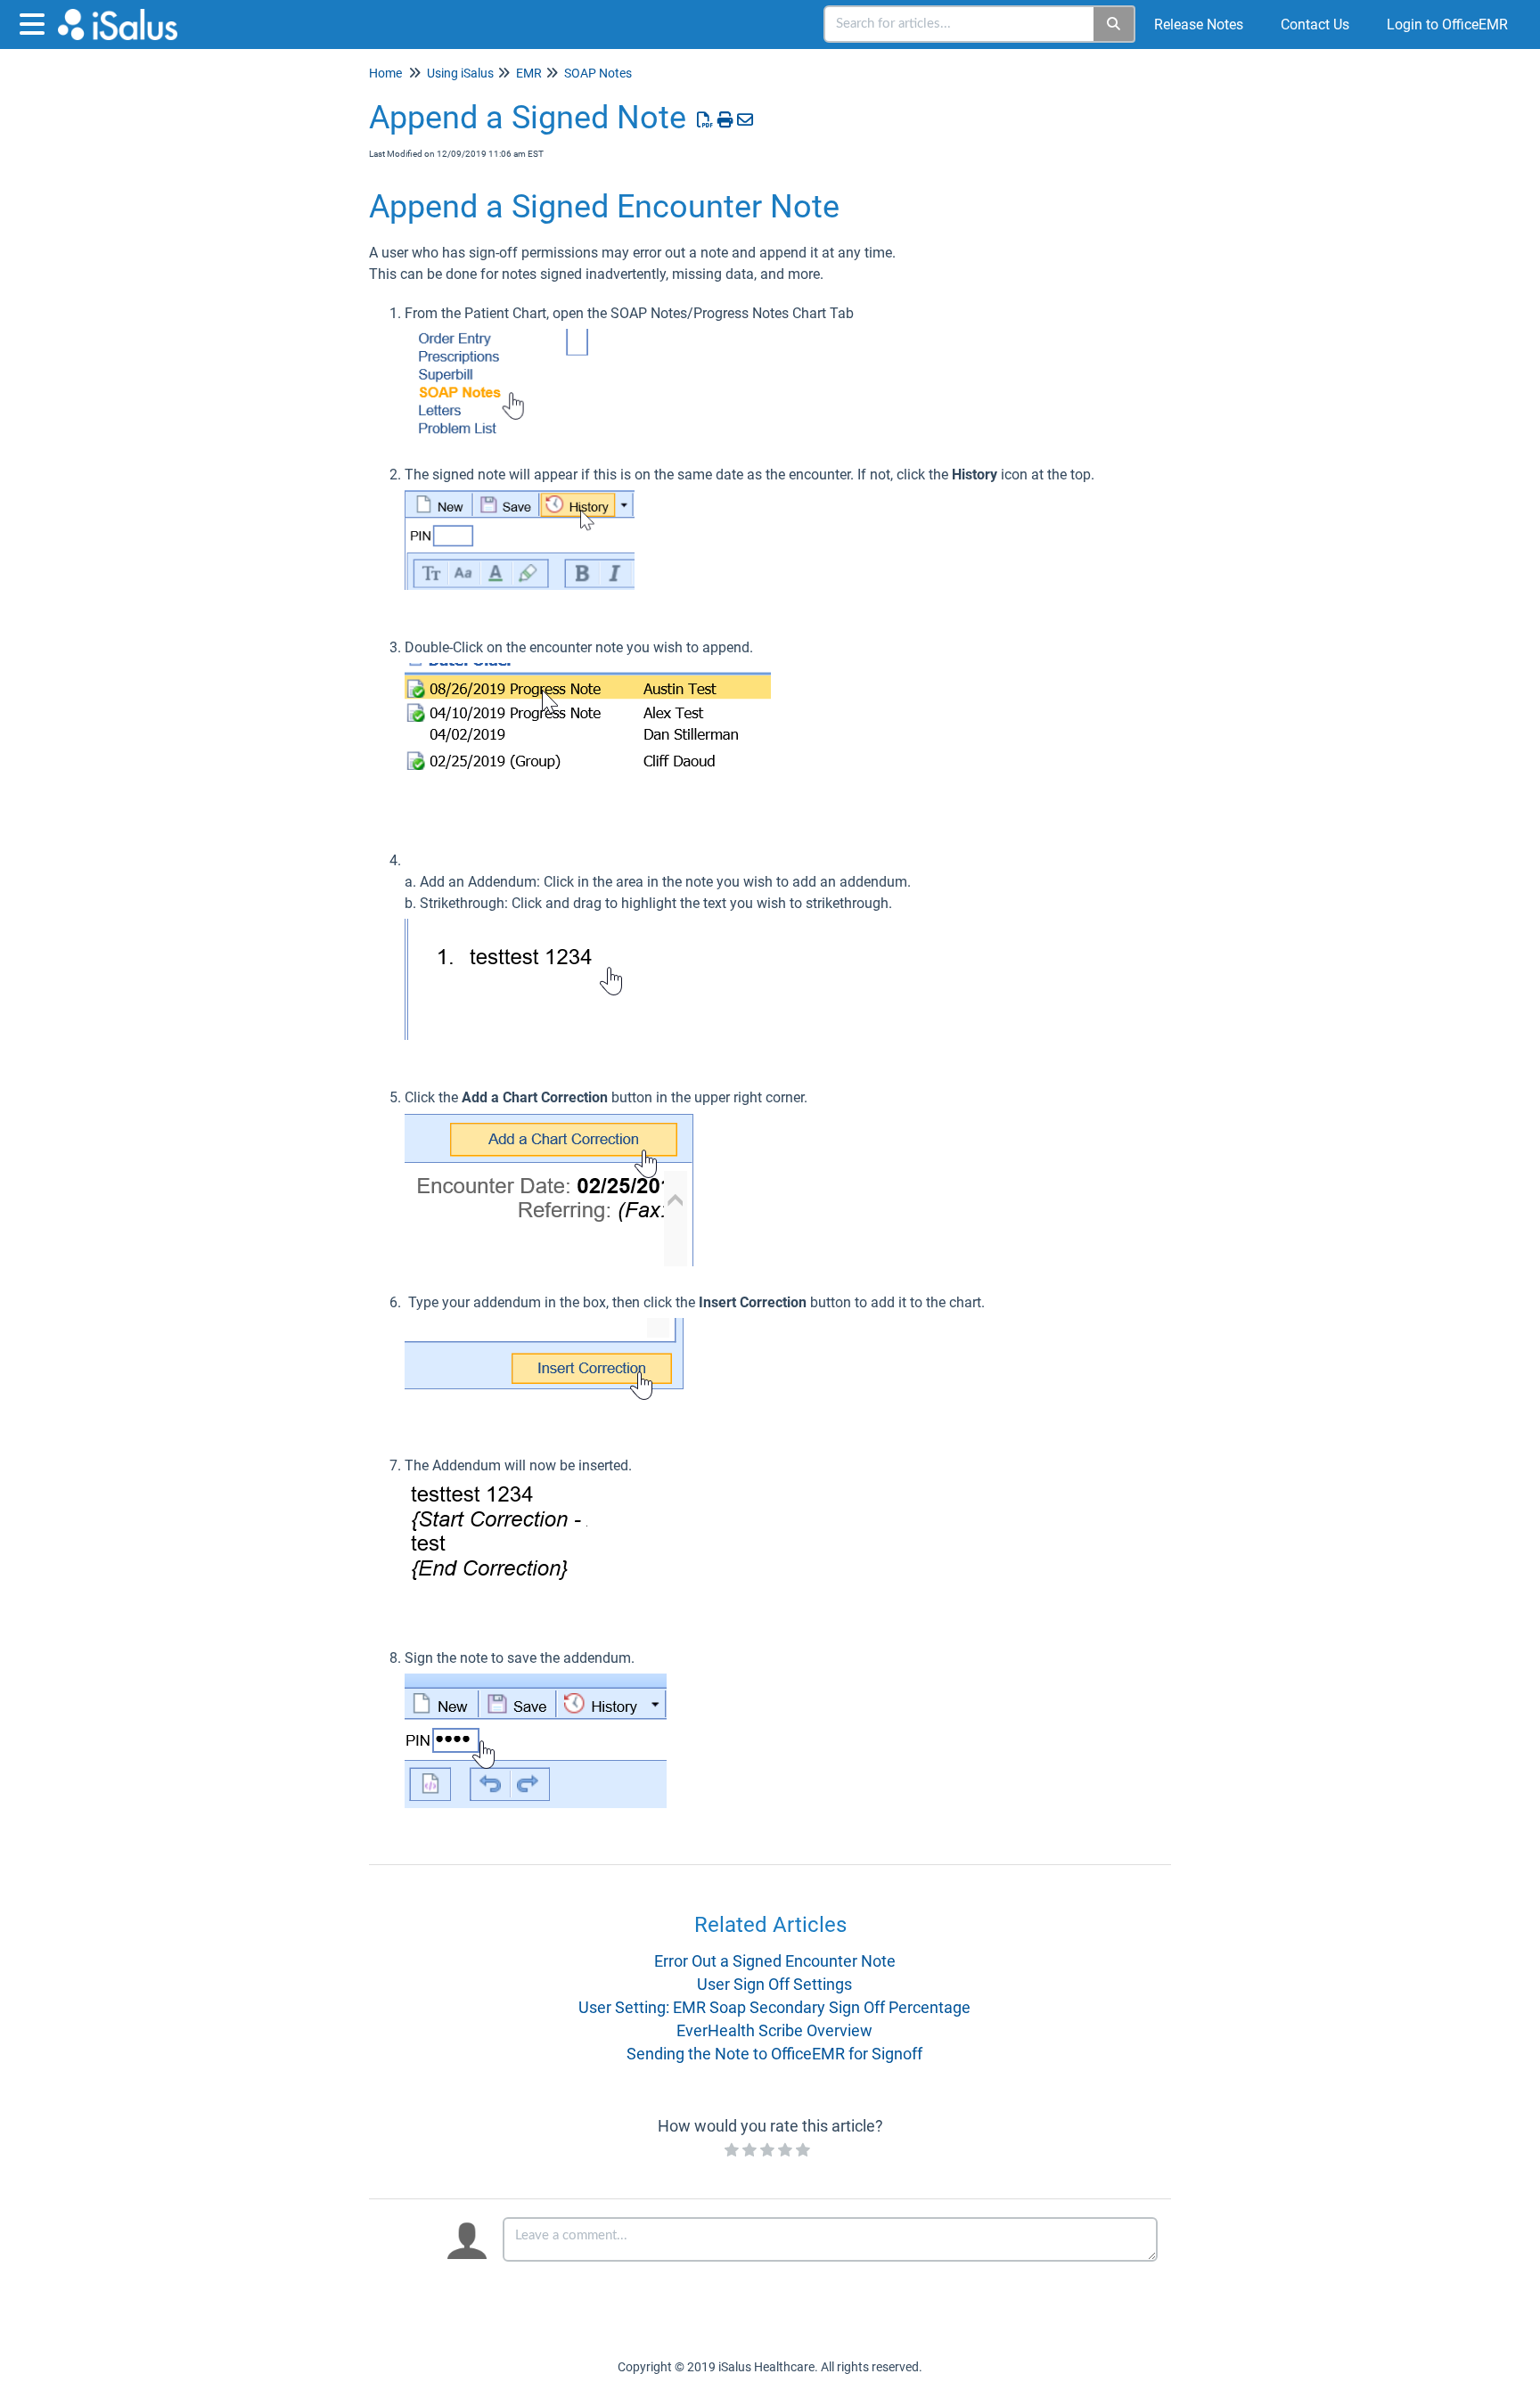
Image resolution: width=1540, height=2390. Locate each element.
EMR (529, 73)
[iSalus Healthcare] (124, 16)
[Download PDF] (705, 120)
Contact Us (1315, 25)
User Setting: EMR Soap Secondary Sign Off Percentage (774, 2007)
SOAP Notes (598, 73)
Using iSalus (460, 73)
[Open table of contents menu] (36, 22)
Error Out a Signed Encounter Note (775, 1961)
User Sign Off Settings (774, 1984)
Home (385, 73)
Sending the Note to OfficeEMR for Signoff (774, 2054)
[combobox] (960, 24)
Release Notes (1199, 25)
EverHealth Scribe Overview (774, 2030)
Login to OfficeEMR (1447, 25)
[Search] (1114, 24)
